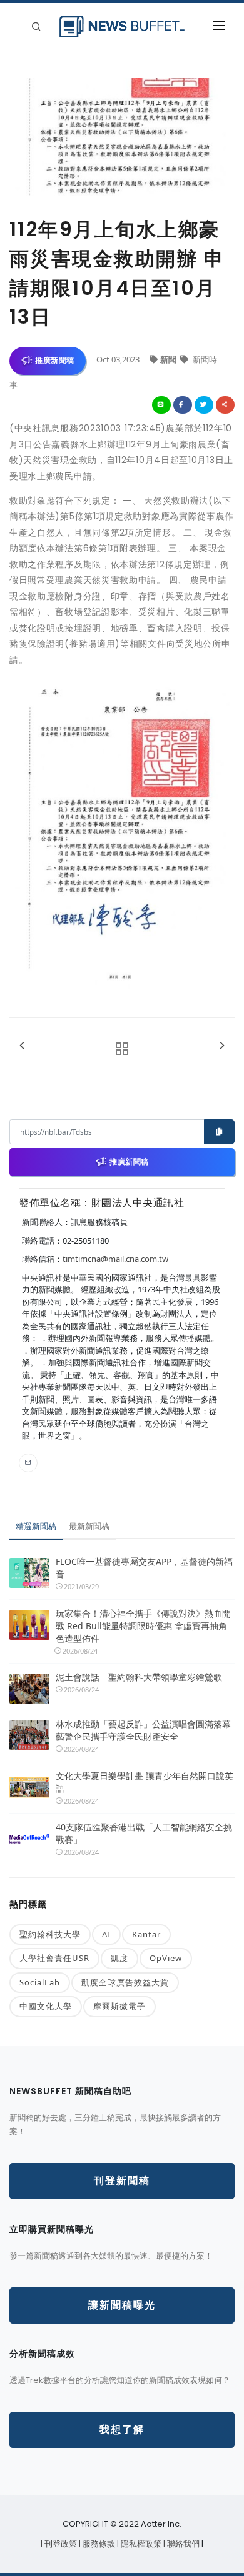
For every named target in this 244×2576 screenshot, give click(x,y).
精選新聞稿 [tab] (36, 1526)
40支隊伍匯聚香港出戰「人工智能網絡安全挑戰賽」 (144, 1833)
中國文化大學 (46, 2006)
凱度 (119, 1958)
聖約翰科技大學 (50, 1934)
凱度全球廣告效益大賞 (125, 1982)
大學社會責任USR (54, 1958)
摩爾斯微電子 (119, 2006)
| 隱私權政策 (140, 2544)
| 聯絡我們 (182, 2544)
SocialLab (40, 1982)
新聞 (169, 359)
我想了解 (122, 2429)
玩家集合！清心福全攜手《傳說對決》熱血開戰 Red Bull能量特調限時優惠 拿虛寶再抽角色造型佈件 (143, 1626)
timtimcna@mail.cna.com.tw (115, 1259)
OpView (166, 1958)
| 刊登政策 (60, 2544)
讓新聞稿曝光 (122, 2305)
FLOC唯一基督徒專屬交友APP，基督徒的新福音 (144, 1568)
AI (106, 1934)
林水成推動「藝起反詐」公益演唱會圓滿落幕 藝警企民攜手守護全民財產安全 (145, 1730)
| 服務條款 (98, 2544)
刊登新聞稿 (122, 2181)
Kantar (146, 1934)
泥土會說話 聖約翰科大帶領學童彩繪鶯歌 (139, 1677)
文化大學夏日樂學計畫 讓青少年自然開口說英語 (145, 1782)
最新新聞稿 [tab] (89, 1526)
